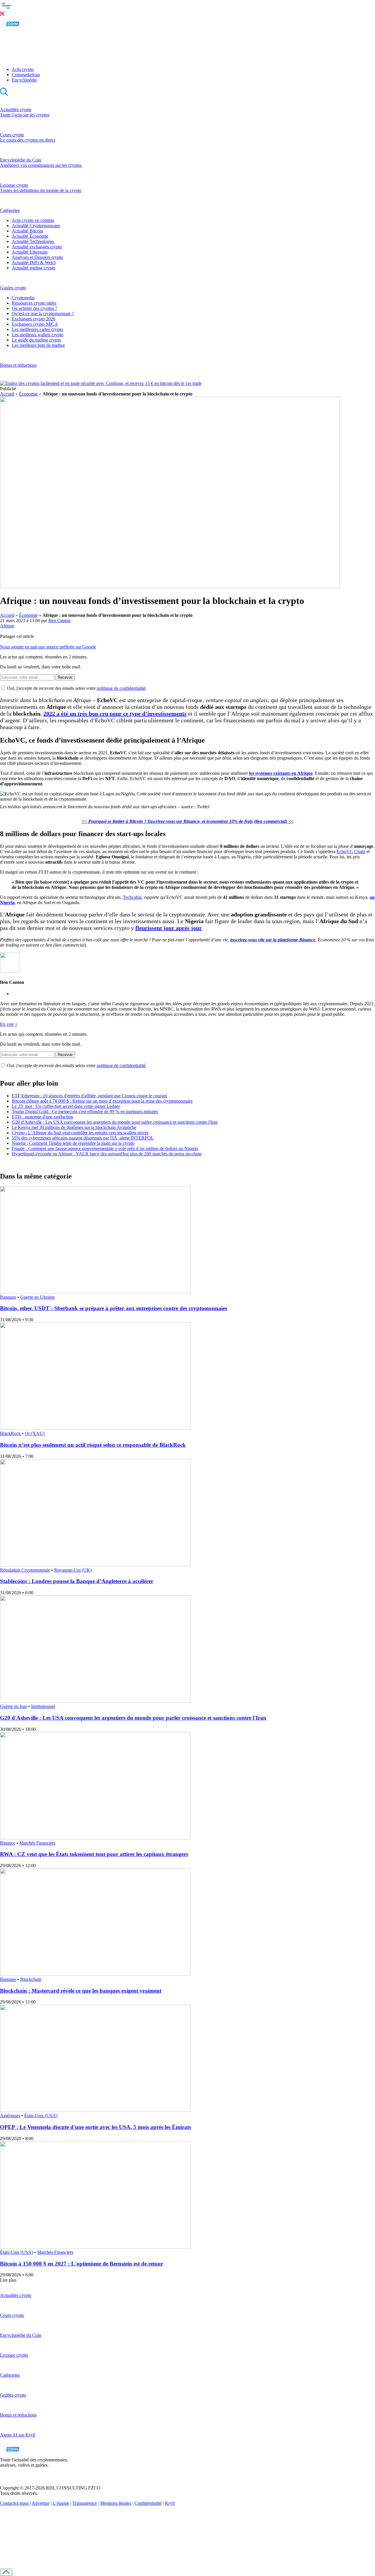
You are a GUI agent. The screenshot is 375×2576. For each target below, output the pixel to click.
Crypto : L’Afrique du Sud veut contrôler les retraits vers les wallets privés (80, 1133)
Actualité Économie (30, 236)
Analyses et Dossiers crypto (37, 257)
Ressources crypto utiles (34, 303)
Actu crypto (23, 69)
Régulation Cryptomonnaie (25, 1570)
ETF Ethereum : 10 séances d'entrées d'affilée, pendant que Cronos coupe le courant (89, 1096)
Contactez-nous (14, 2503)
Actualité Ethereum (30, 252)
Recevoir (65, 677)
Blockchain (31, 1979)
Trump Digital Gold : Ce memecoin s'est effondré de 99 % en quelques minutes (85, 1112)
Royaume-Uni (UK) (73, 1570)
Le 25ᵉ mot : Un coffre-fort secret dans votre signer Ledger (66, 1106)
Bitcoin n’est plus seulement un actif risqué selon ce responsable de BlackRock (93, 1445)
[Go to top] (6, 2572)
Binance (8, 1843)
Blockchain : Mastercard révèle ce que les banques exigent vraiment (81, 1991)
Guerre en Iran (13, 1706)
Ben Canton (59, 620)
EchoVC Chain (351, 851)
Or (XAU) (35, 1433)
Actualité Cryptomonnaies (36, 226)
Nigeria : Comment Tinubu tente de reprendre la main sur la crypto (73, 1143)
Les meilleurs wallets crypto (37, 335)
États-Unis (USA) (41, 2116)
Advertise (41, 2503)
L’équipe (61, 2503)
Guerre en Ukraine (37, 1297)
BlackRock (10, 1433)
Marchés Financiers (37, 1843)
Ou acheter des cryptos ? (34, 308)
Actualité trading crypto (34, 268)
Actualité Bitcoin (27, 231)
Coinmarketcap (26, 75)
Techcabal (132, 897)
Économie (28, 394)
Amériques (10, 2116)
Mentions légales (116, 2503)
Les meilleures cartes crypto (37, 329)
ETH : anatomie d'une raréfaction (42, 1117)
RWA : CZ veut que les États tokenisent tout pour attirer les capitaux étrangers (94, 1854)
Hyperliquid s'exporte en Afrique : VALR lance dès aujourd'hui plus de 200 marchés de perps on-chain (107, 1154)
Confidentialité (148, 2503)
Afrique (7, 626)
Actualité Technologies (33, 241)
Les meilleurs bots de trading (38, 345)
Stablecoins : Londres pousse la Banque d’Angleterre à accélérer (77, 1581)
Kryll (170, 2503)
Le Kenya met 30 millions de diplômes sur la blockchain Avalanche (74, 1127)
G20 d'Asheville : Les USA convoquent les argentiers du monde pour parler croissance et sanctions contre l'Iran (115, 1122)
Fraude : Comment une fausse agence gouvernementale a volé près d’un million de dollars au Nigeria (105, 1148)
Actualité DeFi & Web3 (34, 263)
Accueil (7, 394)
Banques (8, 1297)
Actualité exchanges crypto (37, 247)
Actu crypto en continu (33, 220)
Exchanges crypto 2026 (34, 319)
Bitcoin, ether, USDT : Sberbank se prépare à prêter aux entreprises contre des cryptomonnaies (114, 1308)
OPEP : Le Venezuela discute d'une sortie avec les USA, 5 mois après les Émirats (96, 2127)
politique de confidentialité (121, 688)
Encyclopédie (24, 80)
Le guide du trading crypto (36, 340)
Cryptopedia (23, 298)
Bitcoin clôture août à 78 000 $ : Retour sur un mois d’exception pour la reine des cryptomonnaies (102, 1101)
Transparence (85, 2503)
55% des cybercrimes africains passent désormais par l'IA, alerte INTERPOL (83, 1138)
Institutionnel (43, 1706)
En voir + (9, 1024)
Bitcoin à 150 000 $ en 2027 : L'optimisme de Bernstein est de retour (82, 2264)
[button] (187, 9)
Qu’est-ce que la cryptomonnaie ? (43, 314)
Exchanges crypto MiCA (35, 324)
